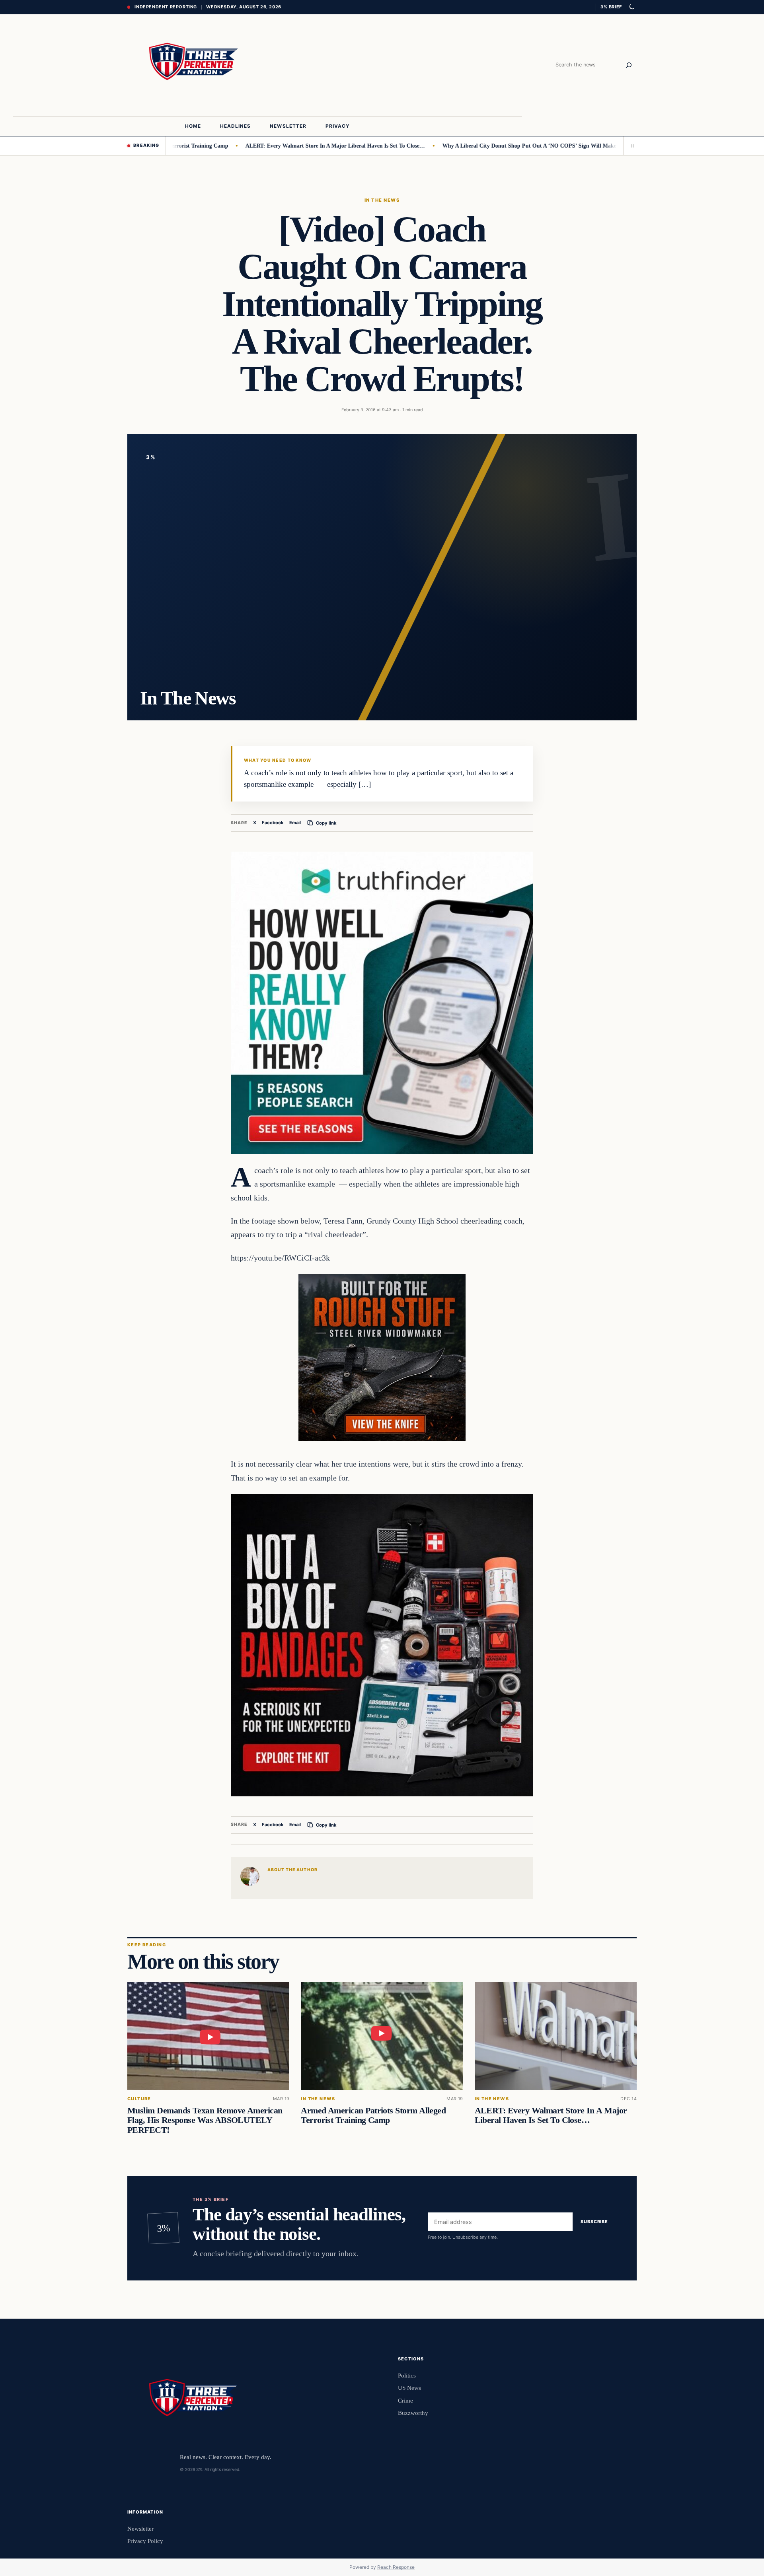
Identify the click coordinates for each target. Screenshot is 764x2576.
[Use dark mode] (631, 7)
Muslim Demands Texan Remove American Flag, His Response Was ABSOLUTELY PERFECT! (205, 2120)
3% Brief (611, 7)
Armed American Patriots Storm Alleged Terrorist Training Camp (373, 2115)
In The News (382, 200)
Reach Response (396, 2567)
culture (139, 2099)
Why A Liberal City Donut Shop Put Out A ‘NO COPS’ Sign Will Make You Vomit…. (489, 146)
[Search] (629, 65)
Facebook (273, 823)
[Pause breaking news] (630, 146)
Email (295, 823)
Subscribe (594, 2222)
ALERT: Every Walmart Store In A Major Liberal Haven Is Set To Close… (278, 146)
